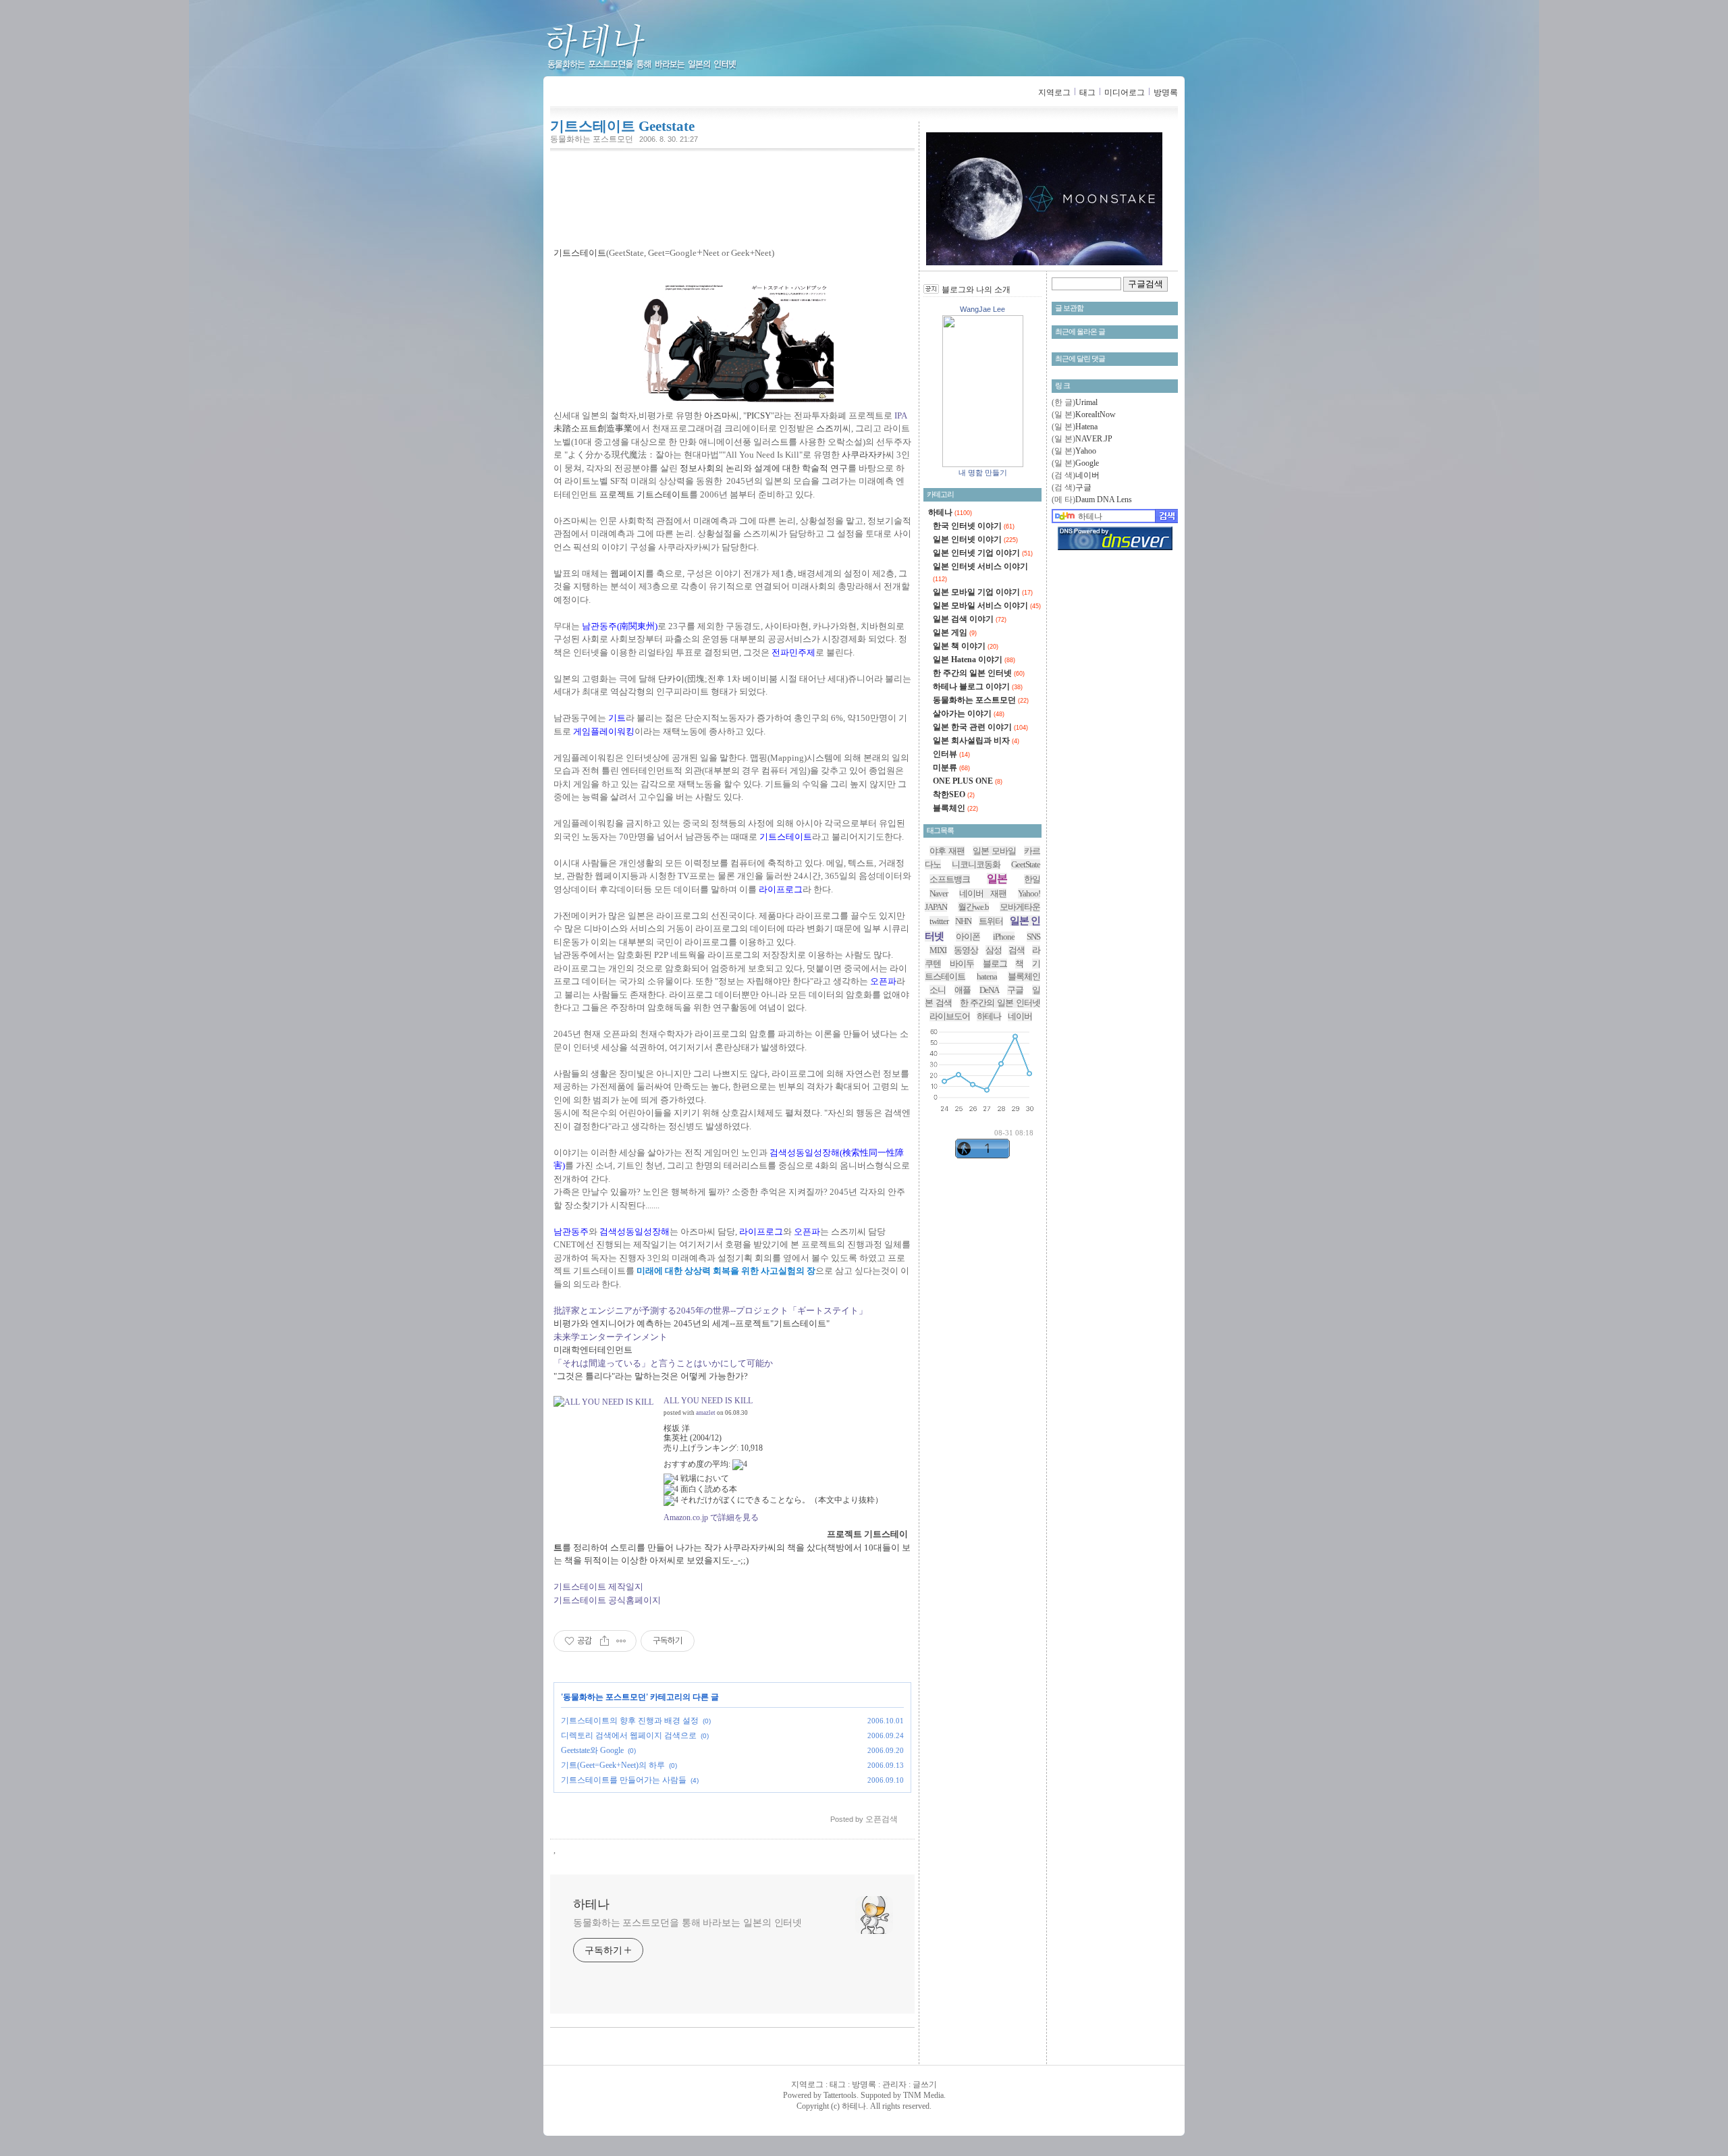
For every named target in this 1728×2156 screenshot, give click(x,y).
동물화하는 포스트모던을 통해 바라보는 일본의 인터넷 (687, 1923)
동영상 (966, 950)
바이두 (962, 964)
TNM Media (923, 2095)
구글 (1083, 487)
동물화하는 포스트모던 (592, 139)
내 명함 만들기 (983, 473)
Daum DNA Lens (1104, 500)
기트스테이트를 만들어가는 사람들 (624, 1780)
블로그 (995, 964)
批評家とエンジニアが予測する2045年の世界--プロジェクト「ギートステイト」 (710, 1311)
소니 (938, 990)
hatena (987, 976)
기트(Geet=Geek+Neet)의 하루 (613, 1765)
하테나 (664, 48)
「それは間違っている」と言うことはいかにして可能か (663, 1363)
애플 (963, 990)
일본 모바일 (994, 851)
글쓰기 (925, 2084)
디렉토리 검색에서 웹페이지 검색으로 (629, 1735)
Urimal (1086, 402)
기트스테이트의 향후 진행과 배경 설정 (630, 1721)
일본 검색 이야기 (970, 619)
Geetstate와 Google (592, 1750)
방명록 (1166, 92)
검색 (1017, 950)
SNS (1033, 937)
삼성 (994, 950)
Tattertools (840, 2095)
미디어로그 (1125, 92)
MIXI (938, 950)
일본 (997, 879)
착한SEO (954, 794)
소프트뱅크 (950, 879)
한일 (1032, 879)
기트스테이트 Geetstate (622, 126)
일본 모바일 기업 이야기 (983, 592)
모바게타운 (1020, 907)
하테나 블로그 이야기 (978, 686)
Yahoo (1086, 451)
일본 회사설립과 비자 (976, 740)
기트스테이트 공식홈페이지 (607, 1600)
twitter (939, 921)
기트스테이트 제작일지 (598, 1587)
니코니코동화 (976, 864)
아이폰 (968, 937)
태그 (1087, 92)
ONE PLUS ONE (968, 781)
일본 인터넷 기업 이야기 (983, 553)
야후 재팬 (947, 851)
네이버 (1087, 475)
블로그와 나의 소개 (976, 290)
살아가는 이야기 (969, 713)
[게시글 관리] (621, 1641)
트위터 (991, 921)
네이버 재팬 (982, 893)
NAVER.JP (1094, 439)
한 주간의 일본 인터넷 (979, 673)
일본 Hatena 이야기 (974, 659)
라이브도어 (950, 1016)
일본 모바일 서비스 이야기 (987, 605)
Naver (939, 893)
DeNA (989, 990)
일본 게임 (955, 632)
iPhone (1004, 937)
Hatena (1086, 427)
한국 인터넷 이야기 (974, 526)
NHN (963, 921)
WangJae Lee (982, 309)
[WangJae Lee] (983, 464)
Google (1087, 463)
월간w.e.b (973, 907)
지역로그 (1054, 92)
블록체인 (955, 808)
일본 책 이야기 (966, 646)
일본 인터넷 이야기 (975, 539)
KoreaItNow (1096, 414)
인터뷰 (951, 754)
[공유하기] (604, 1641)
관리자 (894, 2084)
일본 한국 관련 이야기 (980, 727)
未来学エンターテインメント (611, 1337)
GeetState (1026, 864)
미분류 (951, 767)
